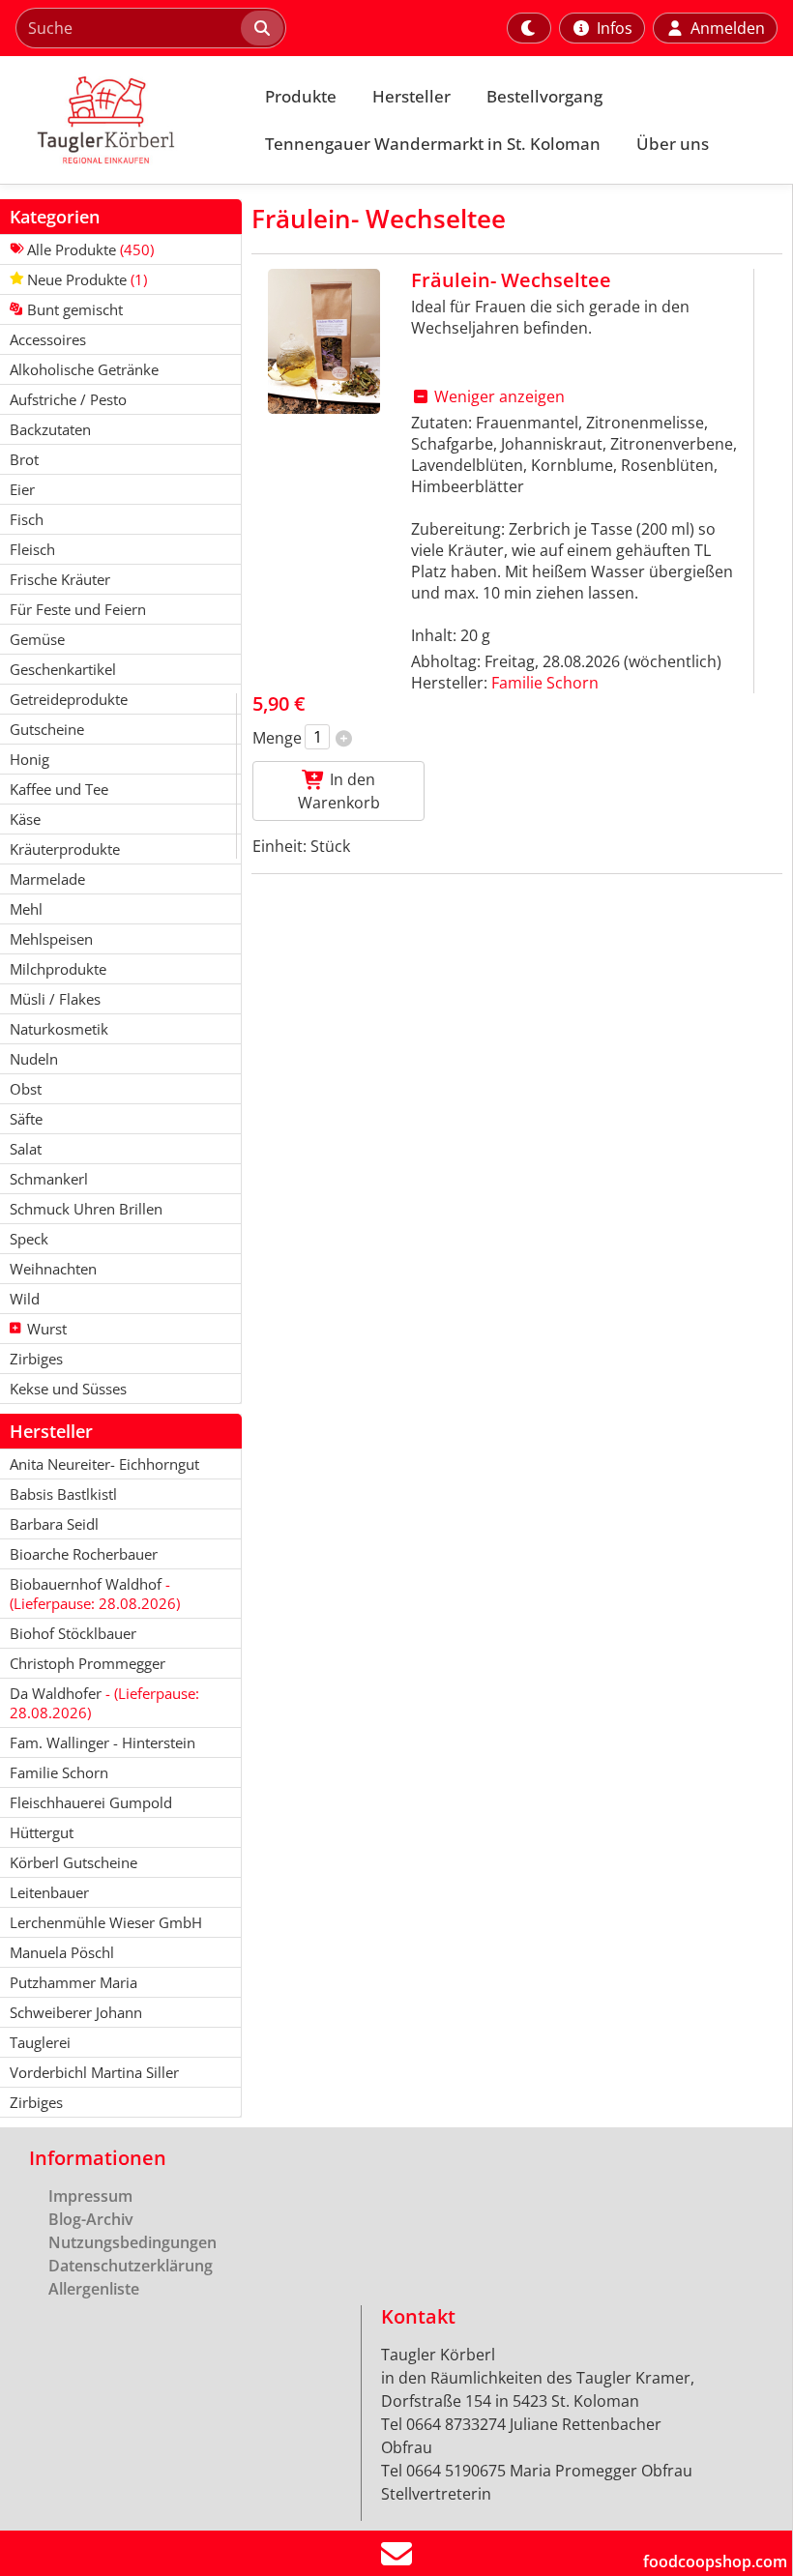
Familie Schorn (545, 683)
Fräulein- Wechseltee (511, 280)
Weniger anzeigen (498, 396)
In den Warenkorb (339, 791)
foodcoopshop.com (715, 2561)
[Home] (122, 120)
